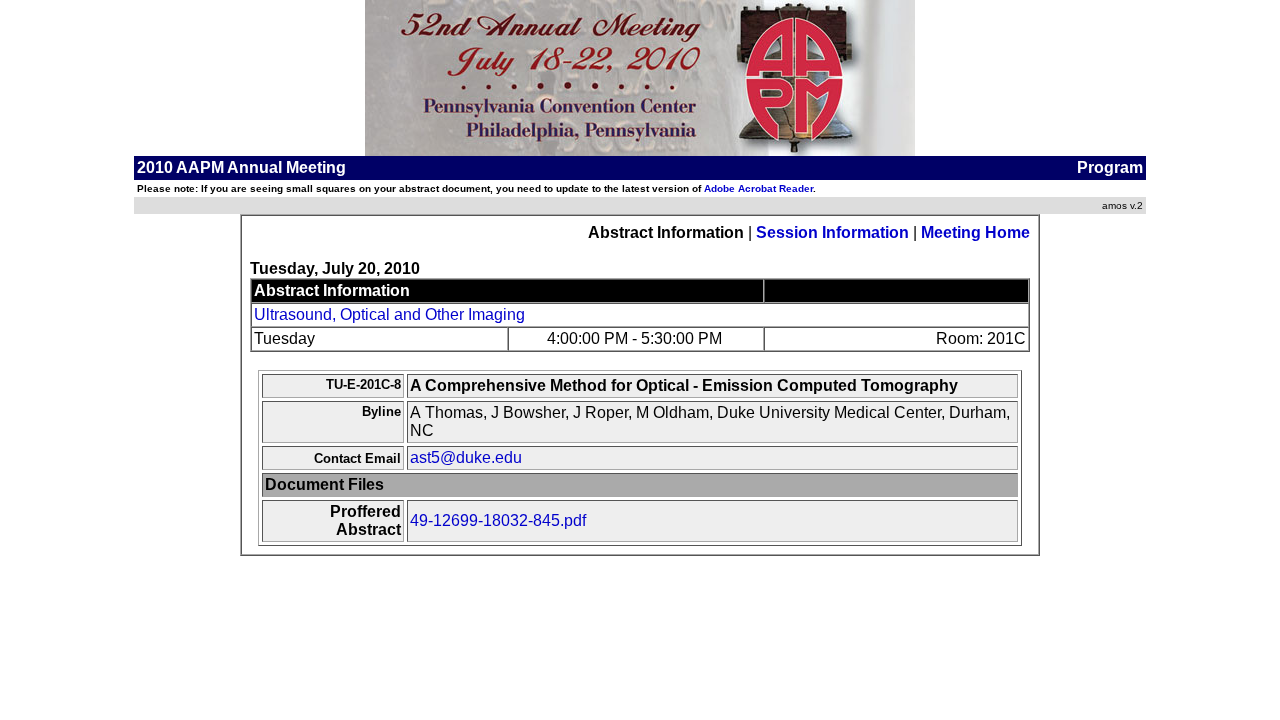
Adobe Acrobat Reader (758, 188)
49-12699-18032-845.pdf (498, 520)
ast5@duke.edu (466, 457)
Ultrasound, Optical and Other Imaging (389, 314)
